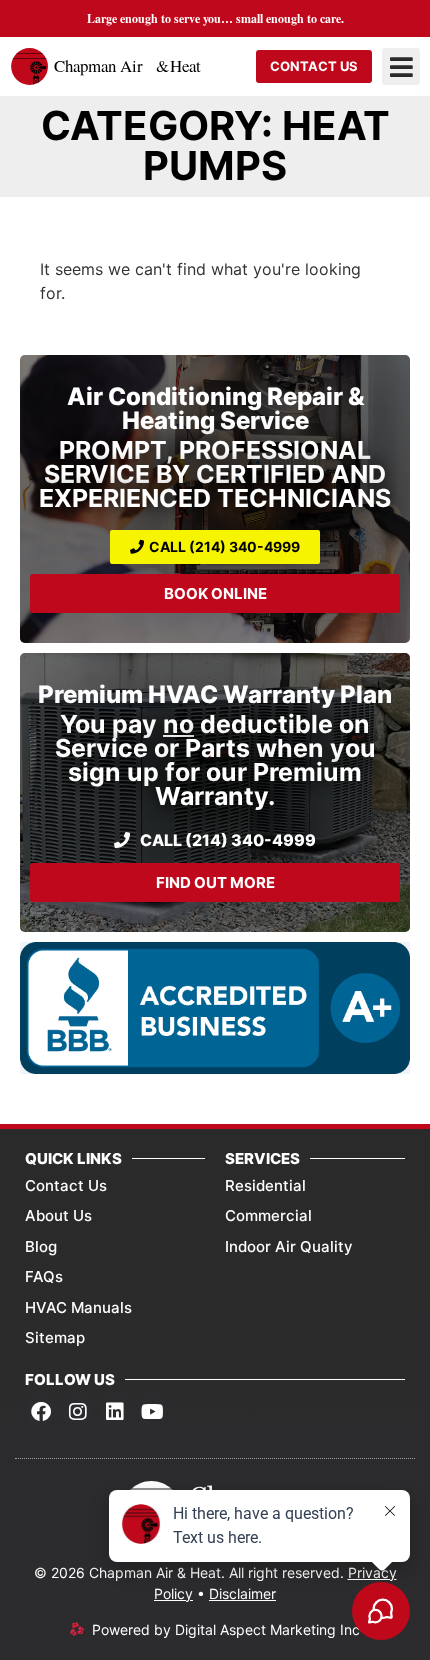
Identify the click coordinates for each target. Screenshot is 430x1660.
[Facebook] (41, 1412)
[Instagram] (78, 1412)
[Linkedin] (115, 1412)
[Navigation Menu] (401, 66)
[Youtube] (152, 1412)
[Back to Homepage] (109, 66)
